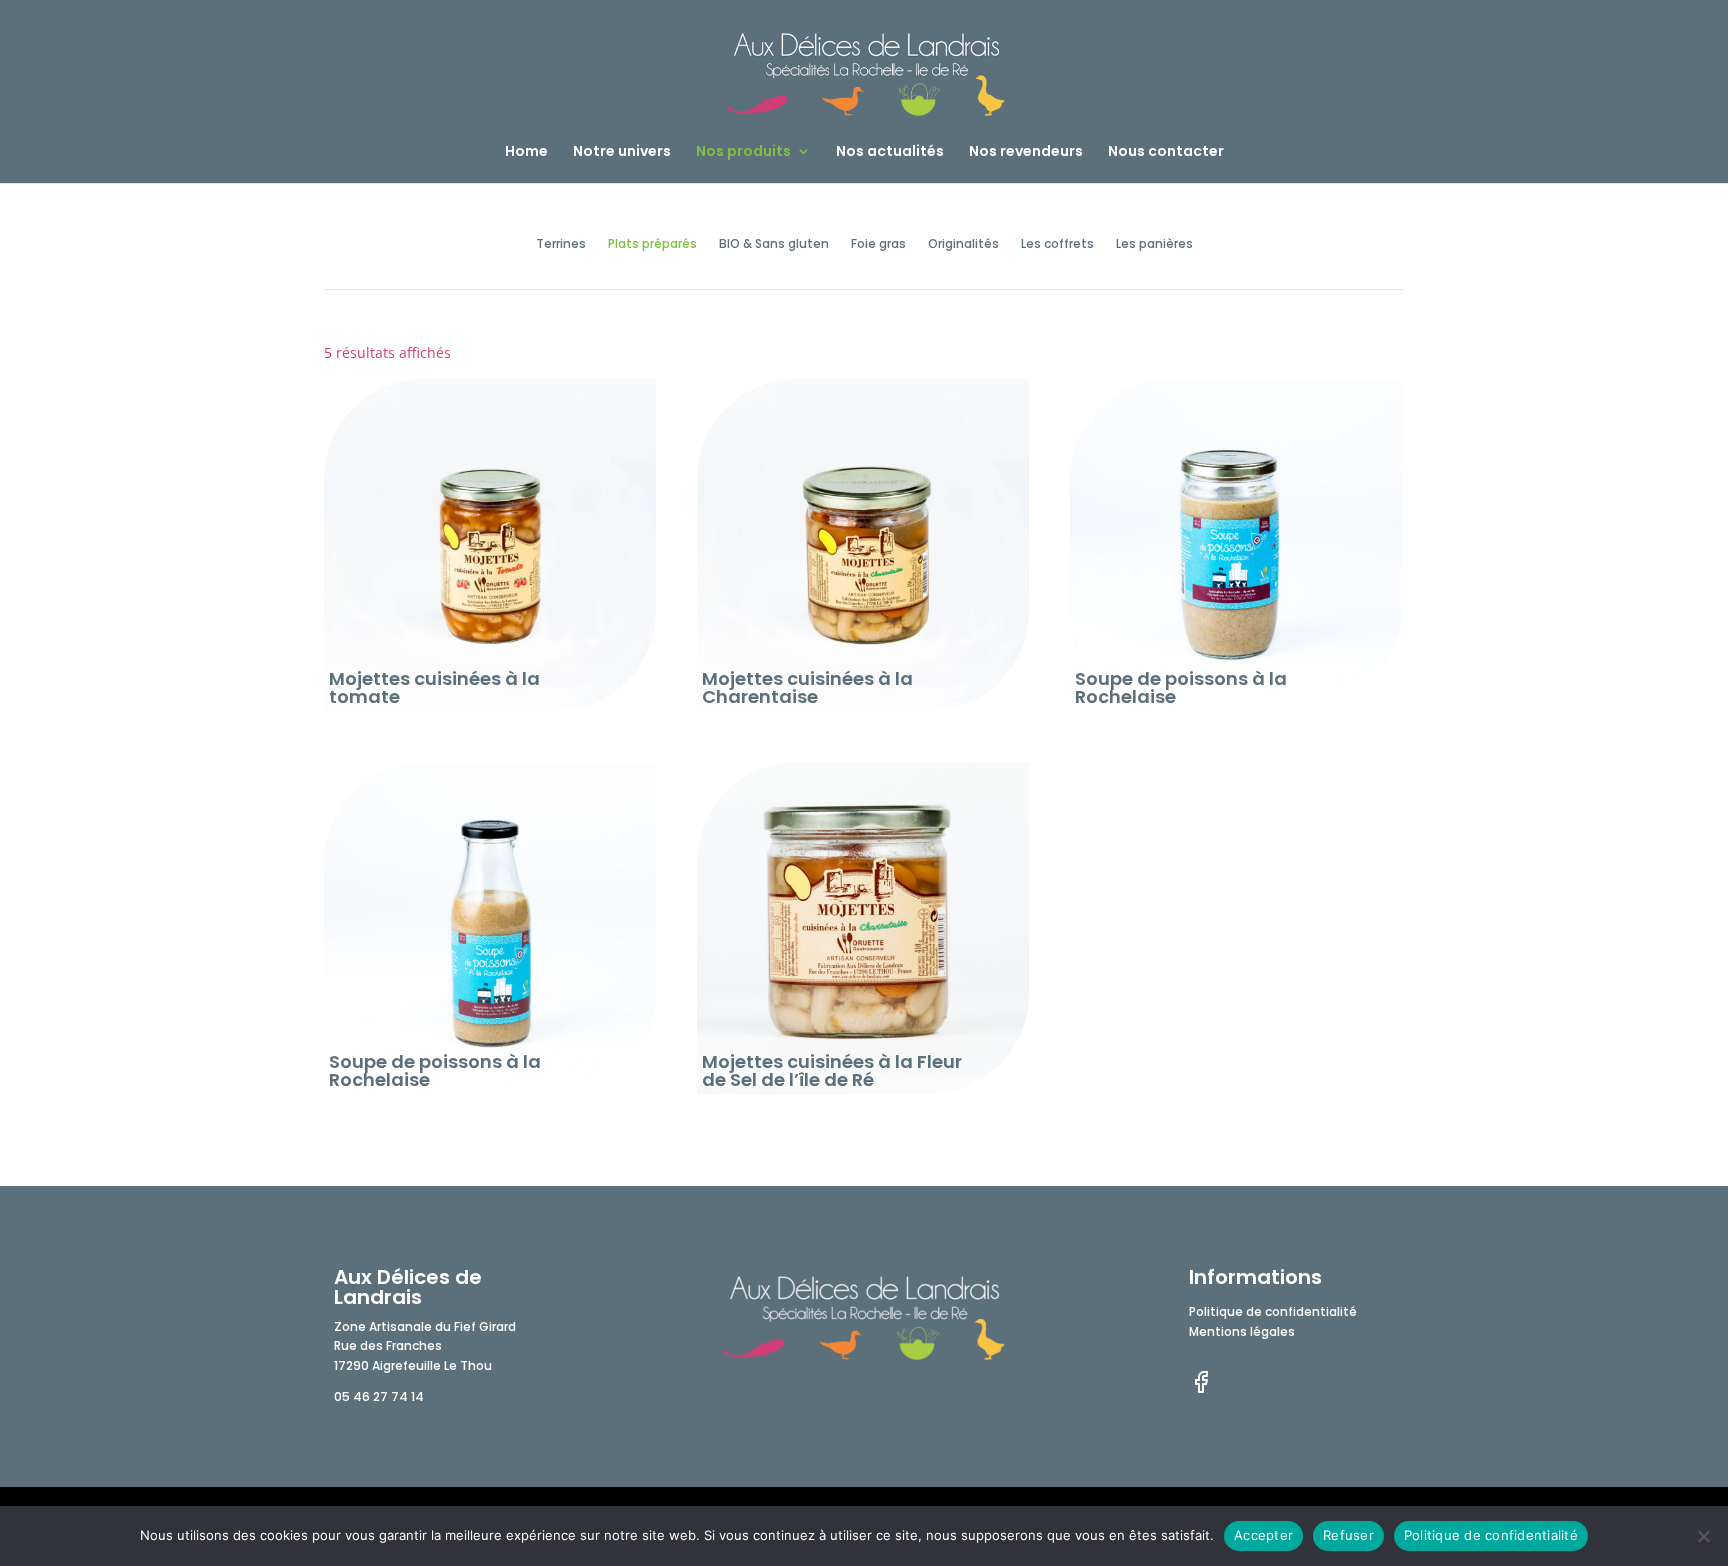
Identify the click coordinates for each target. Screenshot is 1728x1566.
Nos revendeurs (1026, 152)
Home (526, 152)
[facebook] (1201, 1389)
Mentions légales (1242, 1335)
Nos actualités (890, 152)
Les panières (1154, 244)
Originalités (963, 244)
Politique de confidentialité (1273, 1315)
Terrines (561, 244)
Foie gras (878, 244)
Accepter (1263, 1535)
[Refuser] (1703, 1536)
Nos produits (743, 152)
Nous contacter (1166, 152)
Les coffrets (1057, 244)
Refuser (1348, 1535)
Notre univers (622, 152)
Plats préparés (652, 244)
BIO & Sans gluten (774, 244)
